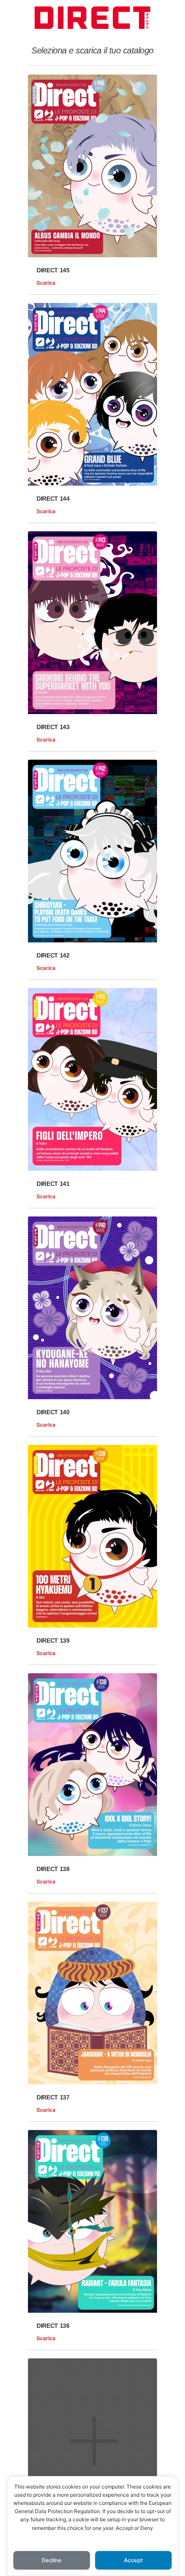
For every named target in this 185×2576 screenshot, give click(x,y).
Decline (52, 2560)
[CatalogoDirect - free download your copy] (92, 31)
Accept (133, 2560)
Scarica (53, 283)
